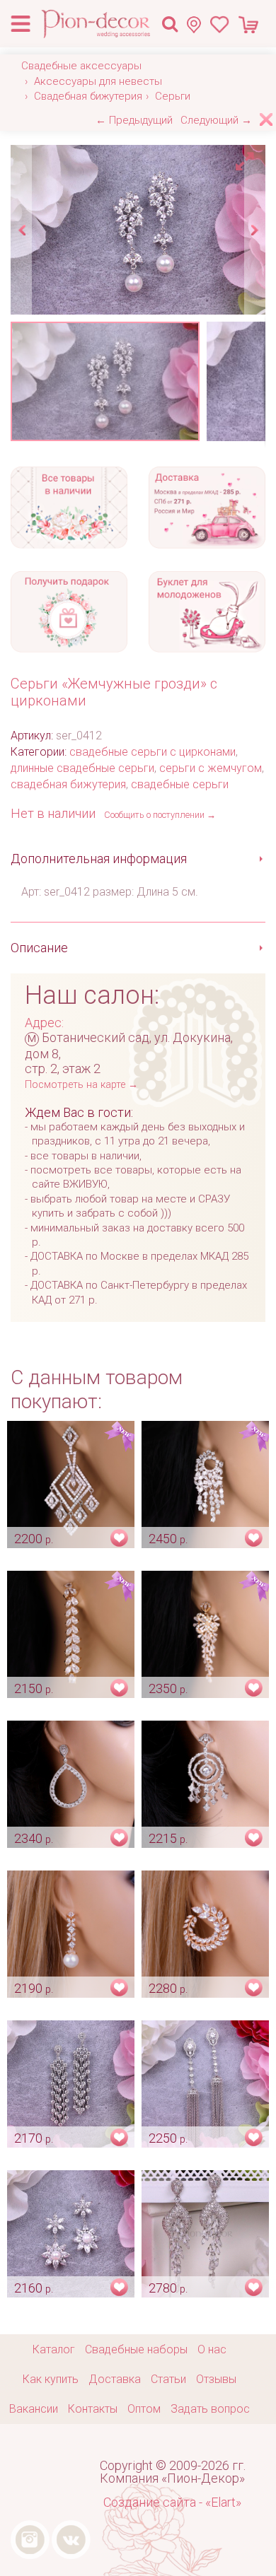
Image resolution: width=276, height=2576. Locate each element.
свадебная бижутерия (68, 784)
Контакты (93, 2409)
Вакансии (34, 2409)
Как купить (51, 2379)
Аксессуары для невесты (98, 81)
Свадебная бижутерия (88, 96)
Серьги (173, 96)
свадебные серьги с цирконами (153, 752)
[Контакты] (198, 24)
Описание (39, 948)
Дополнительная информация (99, 859)
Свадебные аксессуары (81, 66)
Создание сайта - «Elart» (172, 2502)
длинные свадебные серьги (82, 768)
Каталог (54, 2349)
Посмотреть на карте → (81, 1085)
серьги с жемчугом (211, 768)
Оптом (144, 2409)
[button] (247, 158)
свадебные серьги (180, 784)
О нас (212, 2349)
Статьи (168, 2379)
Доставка (115, 2379)
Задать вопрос (210, 2409)
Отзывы (216, 2379)
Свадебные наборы (136, 2349)
